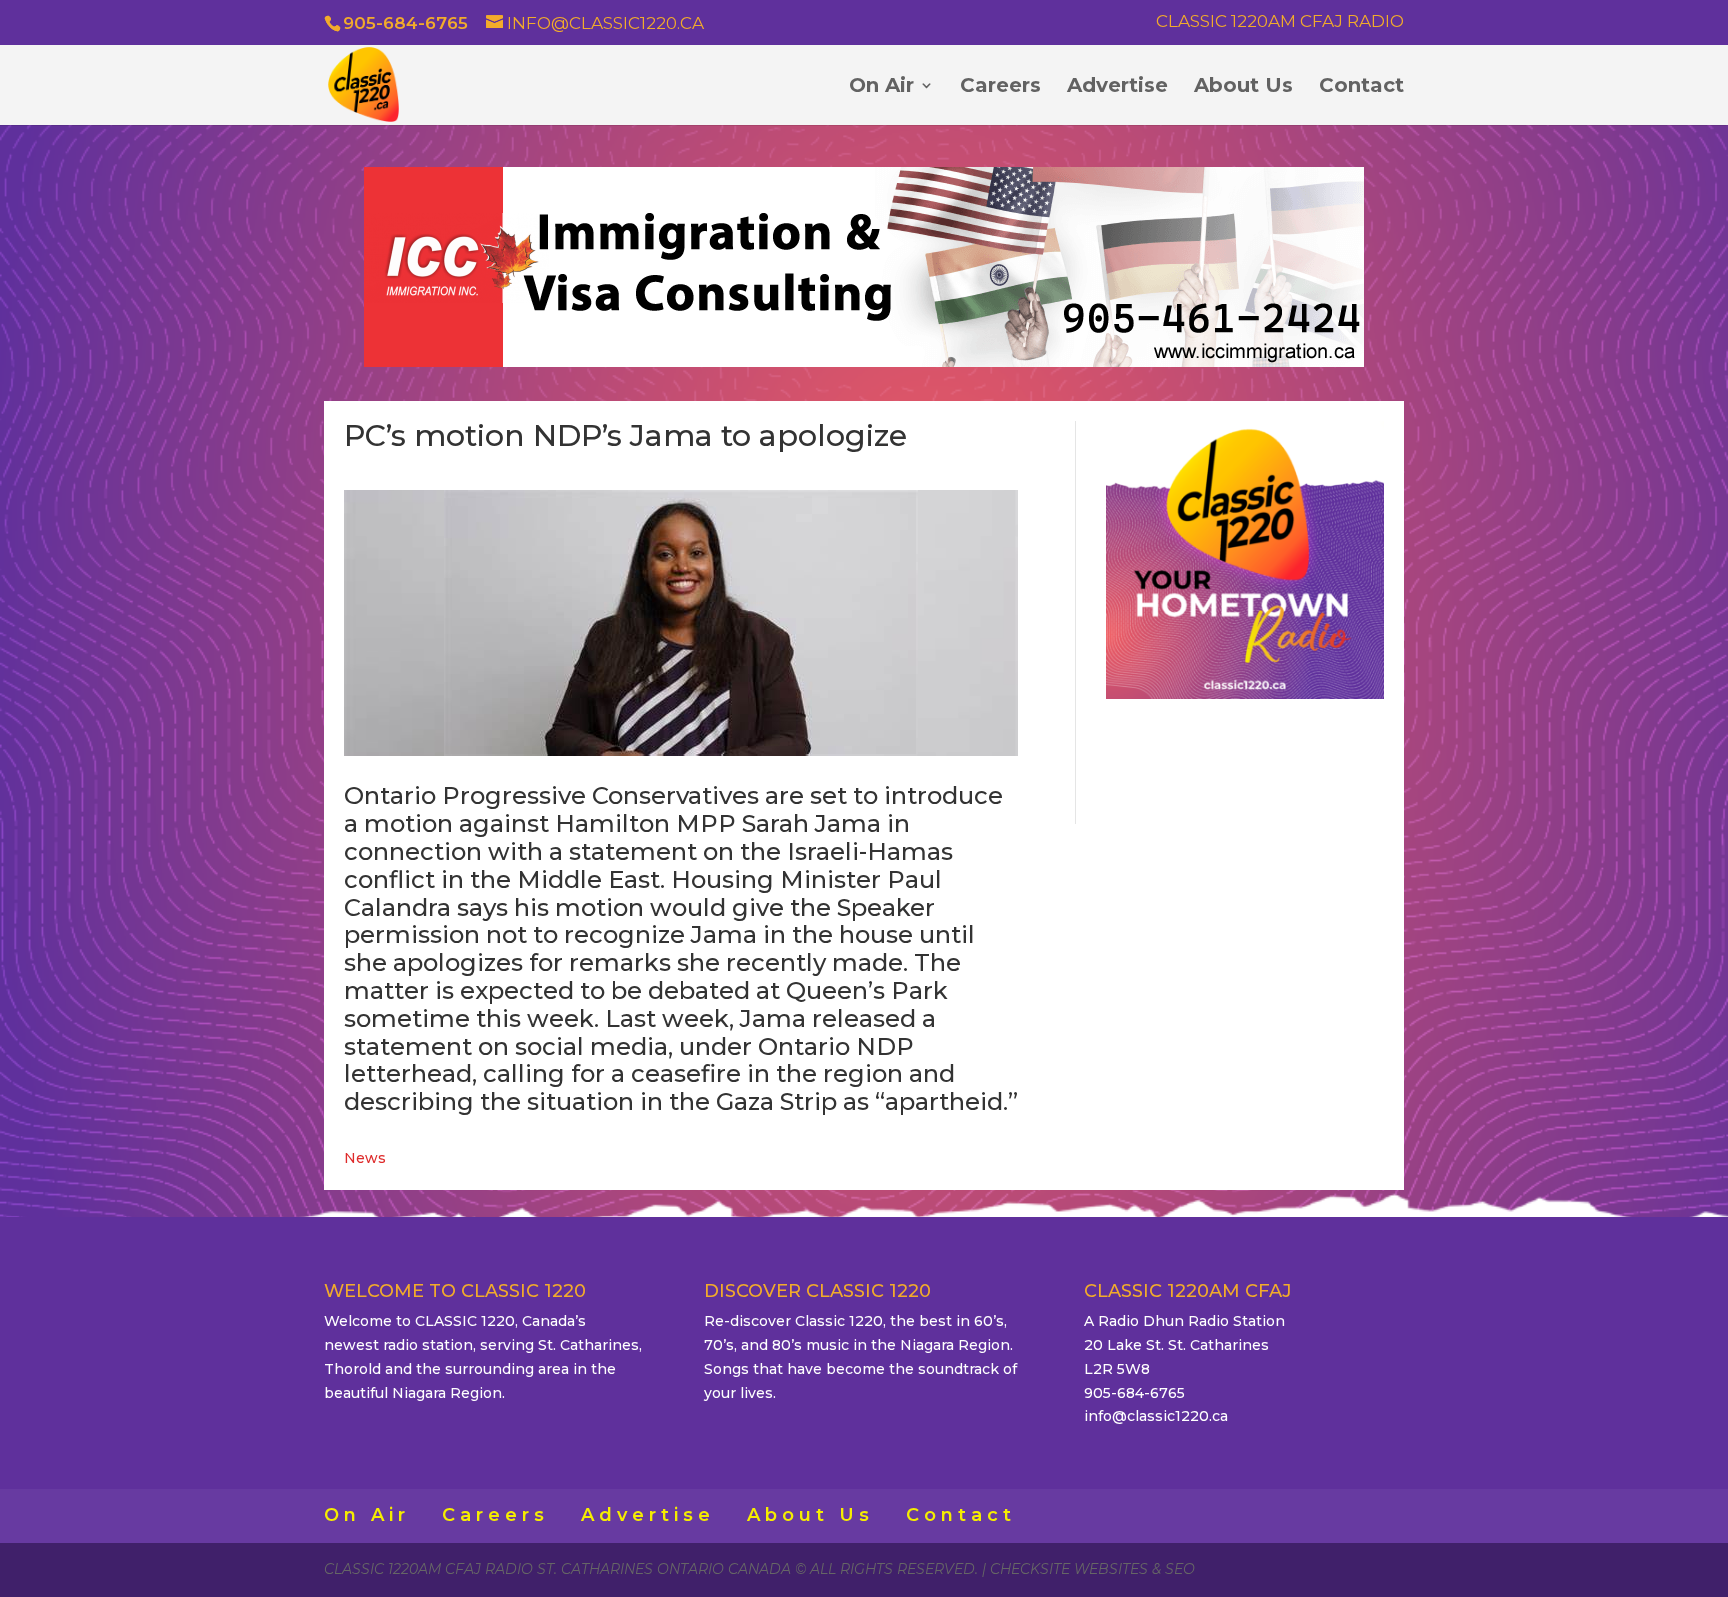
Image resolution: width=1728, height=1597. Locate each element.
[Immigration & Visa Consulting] (864, 362)
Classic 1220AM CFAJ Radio (1280, 22)
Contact (1361, 87)
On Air (881, 87)
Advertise (1117, 87)
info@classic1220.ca (1156, 1416)
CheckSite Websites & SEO (1092, 1569)
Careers (1000, 87)
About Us (1243, 87)
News (365, 1158)
